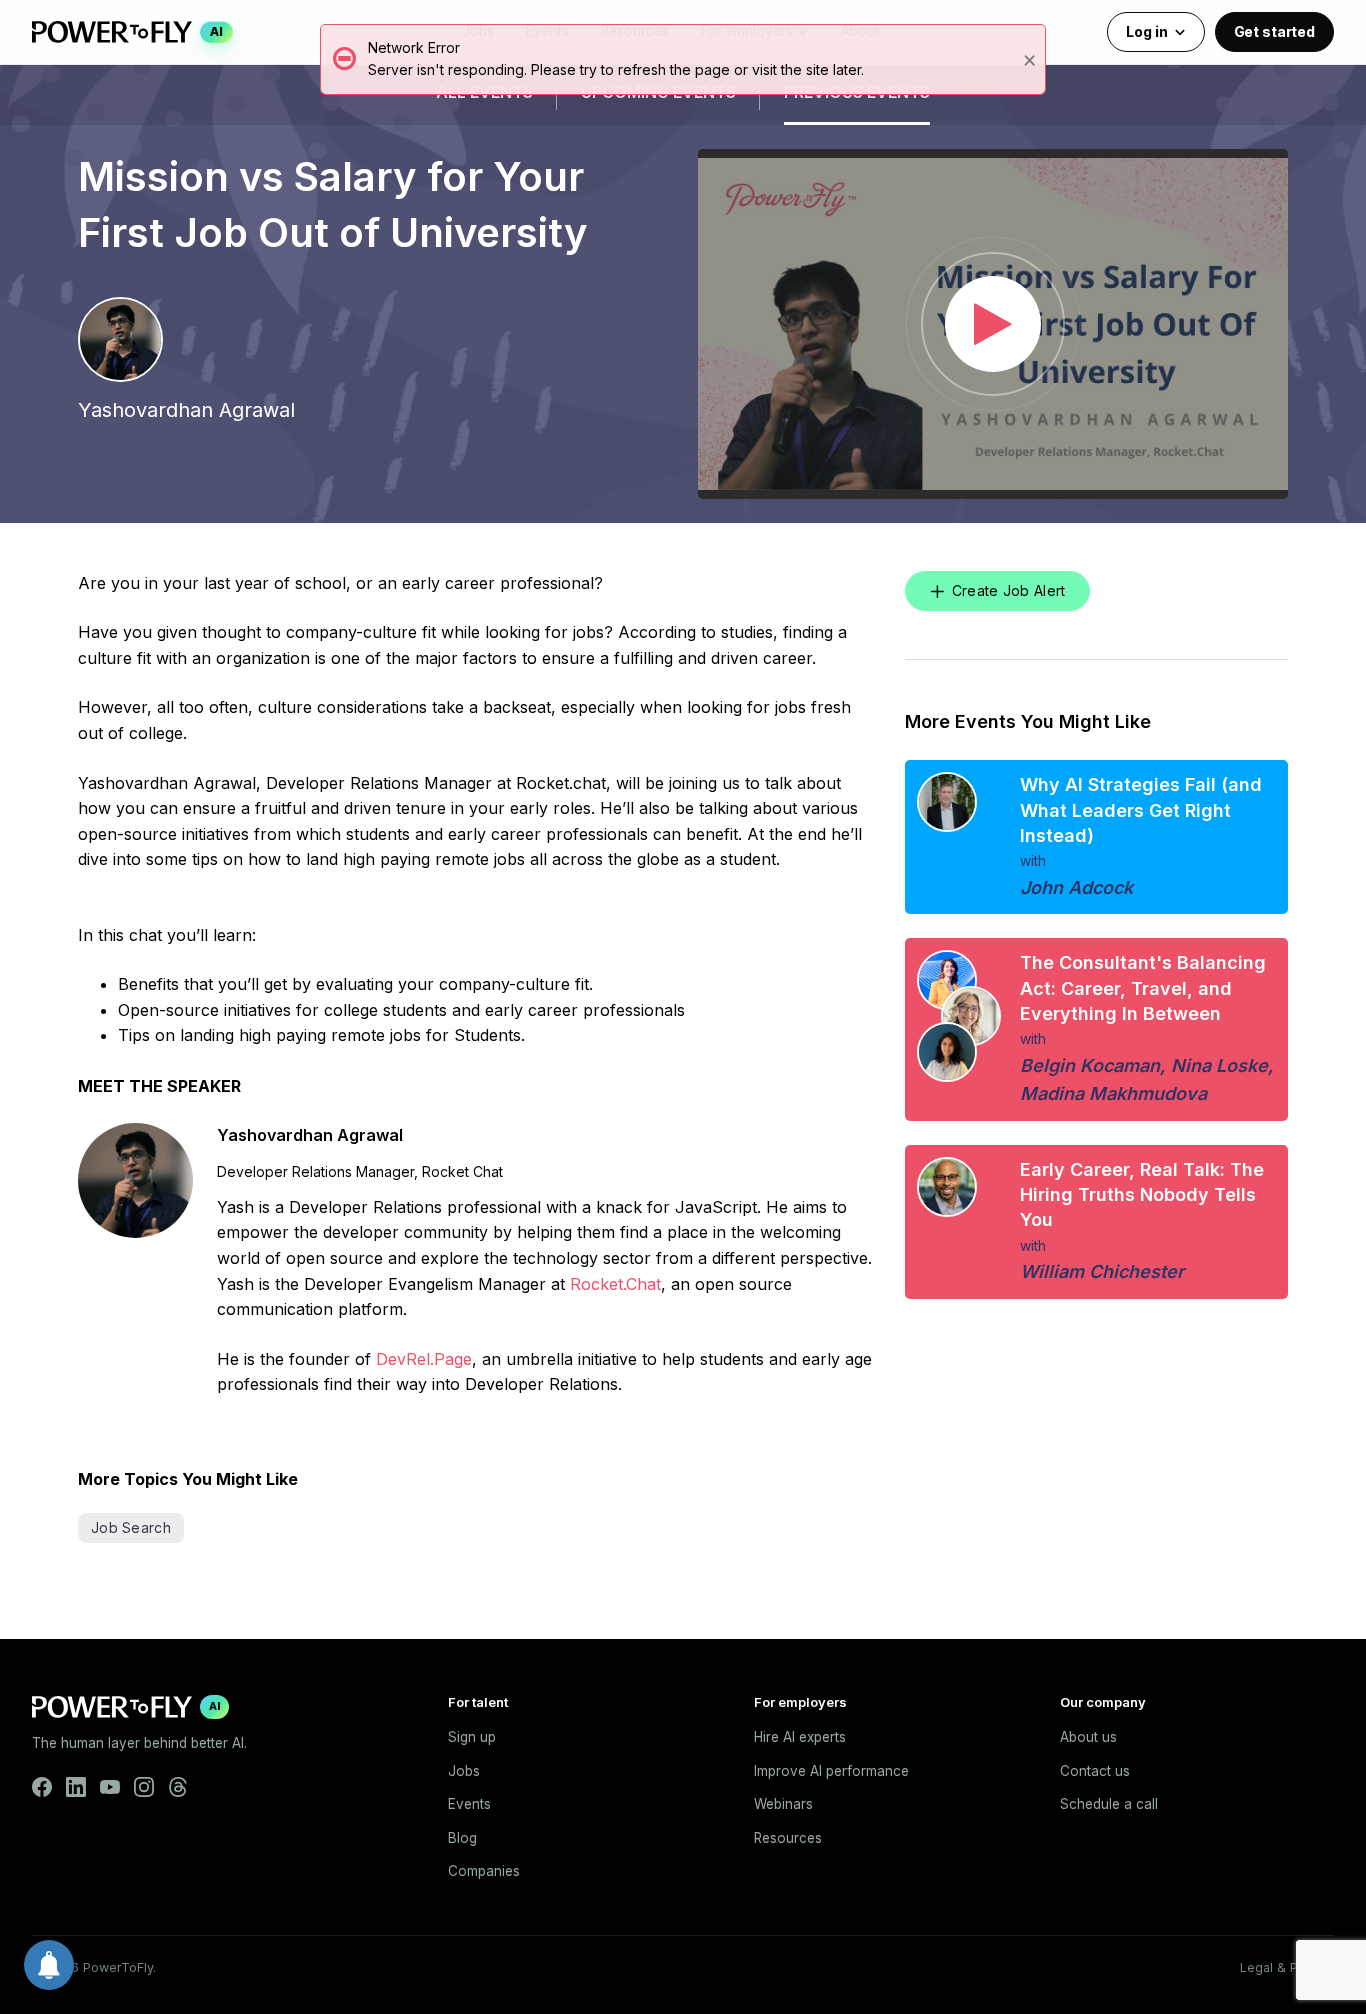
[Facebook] (42, 1787)
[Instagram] (144, 1787)
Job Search (131, 1527)
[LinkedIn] (76, 1787)
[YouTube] (110, 1787)
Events (469, 1804)
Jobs (464, 1771)
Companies (484, 1871)
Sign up (472, 1737)
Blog (462, 1838)
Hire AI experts (800, 1737)
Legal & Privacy (1287, 1967)
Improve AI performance (831, 1771)
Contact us (1095, 1771)
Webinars (783, 1804)
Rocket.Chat (615, 1284)
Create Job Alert (1008, 590)
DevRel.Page (424, 1359)
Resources (788, 1838)
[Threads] (178, 1787)
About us (1088, 1737)
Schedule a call (1109, 1804)
